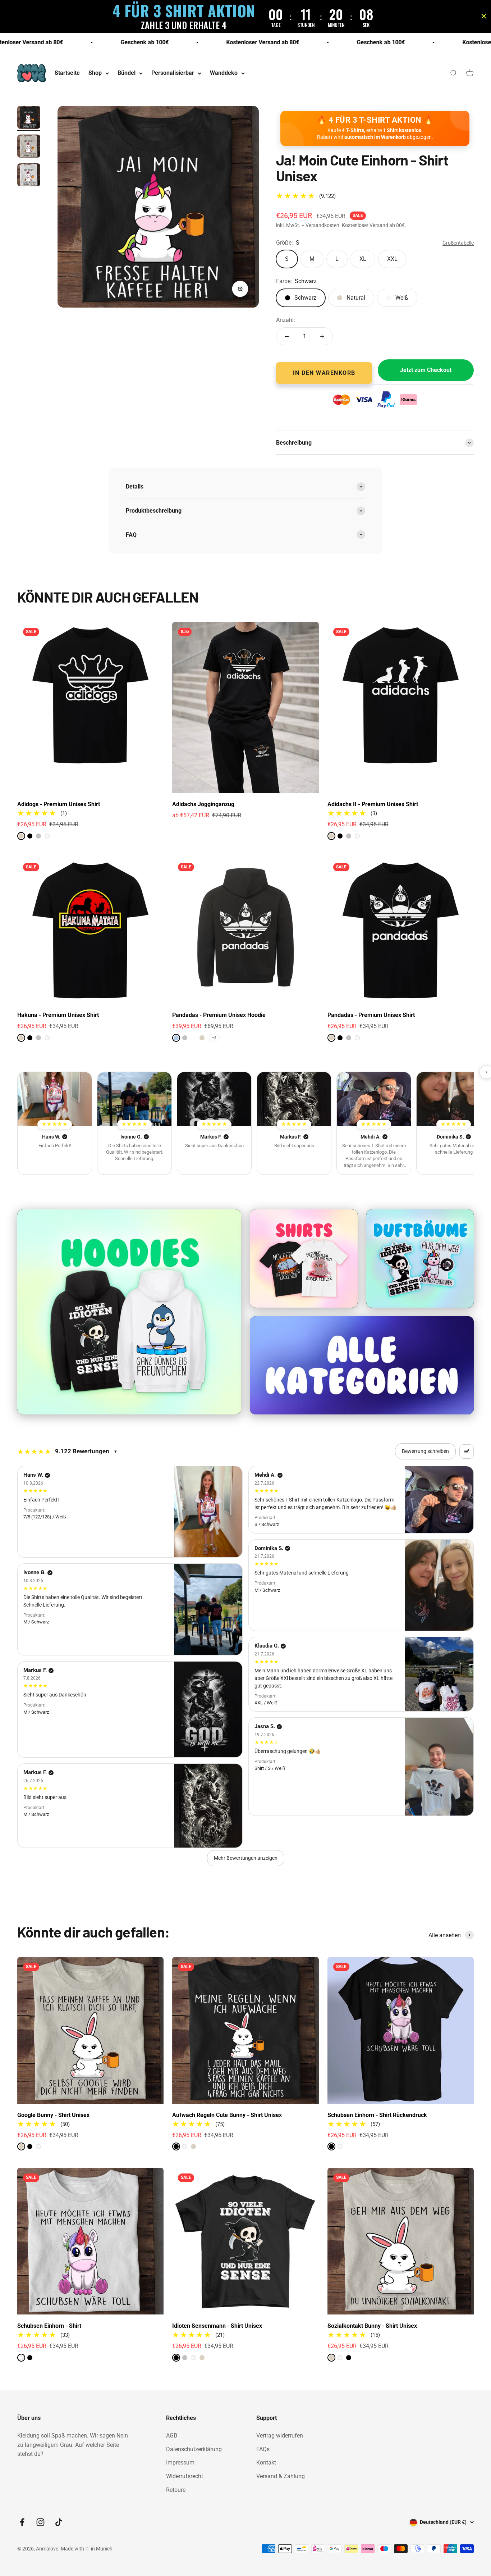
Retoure (176, 2490)
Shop (95, 73)
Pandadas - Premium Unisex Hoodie (219, 1015)
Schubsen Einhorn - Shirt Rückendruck (377, 2115)
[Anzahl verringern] (287, 336)
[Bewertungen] (55, 1099)
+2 (214, 1038)
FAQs (263, 2449)
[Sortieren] (467, 1451)
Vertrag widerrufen (280, 2436)
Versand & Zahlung (281, 2476)
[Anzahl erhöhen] (322, 336)
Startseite (67, 73)
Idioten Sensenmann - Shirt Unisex (217, 2326)
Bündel (127, 73)
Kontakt (266, 2463)
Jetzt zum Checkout (426, 370)
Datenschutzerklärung (194, 2449)
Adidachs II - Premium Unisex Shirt (373, 804)
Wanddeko (224, 73)
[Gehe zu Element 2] (29, 147)
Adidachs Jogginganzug (203, 804)
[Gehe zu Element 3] (29, 176)
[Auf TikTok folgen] (59, 2522)
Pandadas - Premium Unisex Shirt (371, 1015)
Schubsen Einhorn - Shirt (49, 2326)
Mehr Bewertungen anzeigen (246, 1858)
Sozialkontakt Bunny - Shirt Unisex (372, 2326)
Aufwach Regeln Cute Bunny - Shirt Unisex (227, 2115)
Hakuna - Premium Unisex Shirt (58, 1015)
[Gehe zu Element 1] (29, 118)
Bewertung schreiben (425, 1451)
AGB (172, 2436)
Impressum (180, 2463)
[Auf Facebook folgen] (22, 2522)
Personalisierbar (173, 73)
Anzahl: (286, 320)
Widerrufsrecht (185, 2476)
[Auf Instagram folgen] (40, 2522)
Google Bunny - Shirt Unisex (53, 2115)
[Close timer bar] (484, 16)
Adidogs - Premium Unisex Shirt (59, 804)
